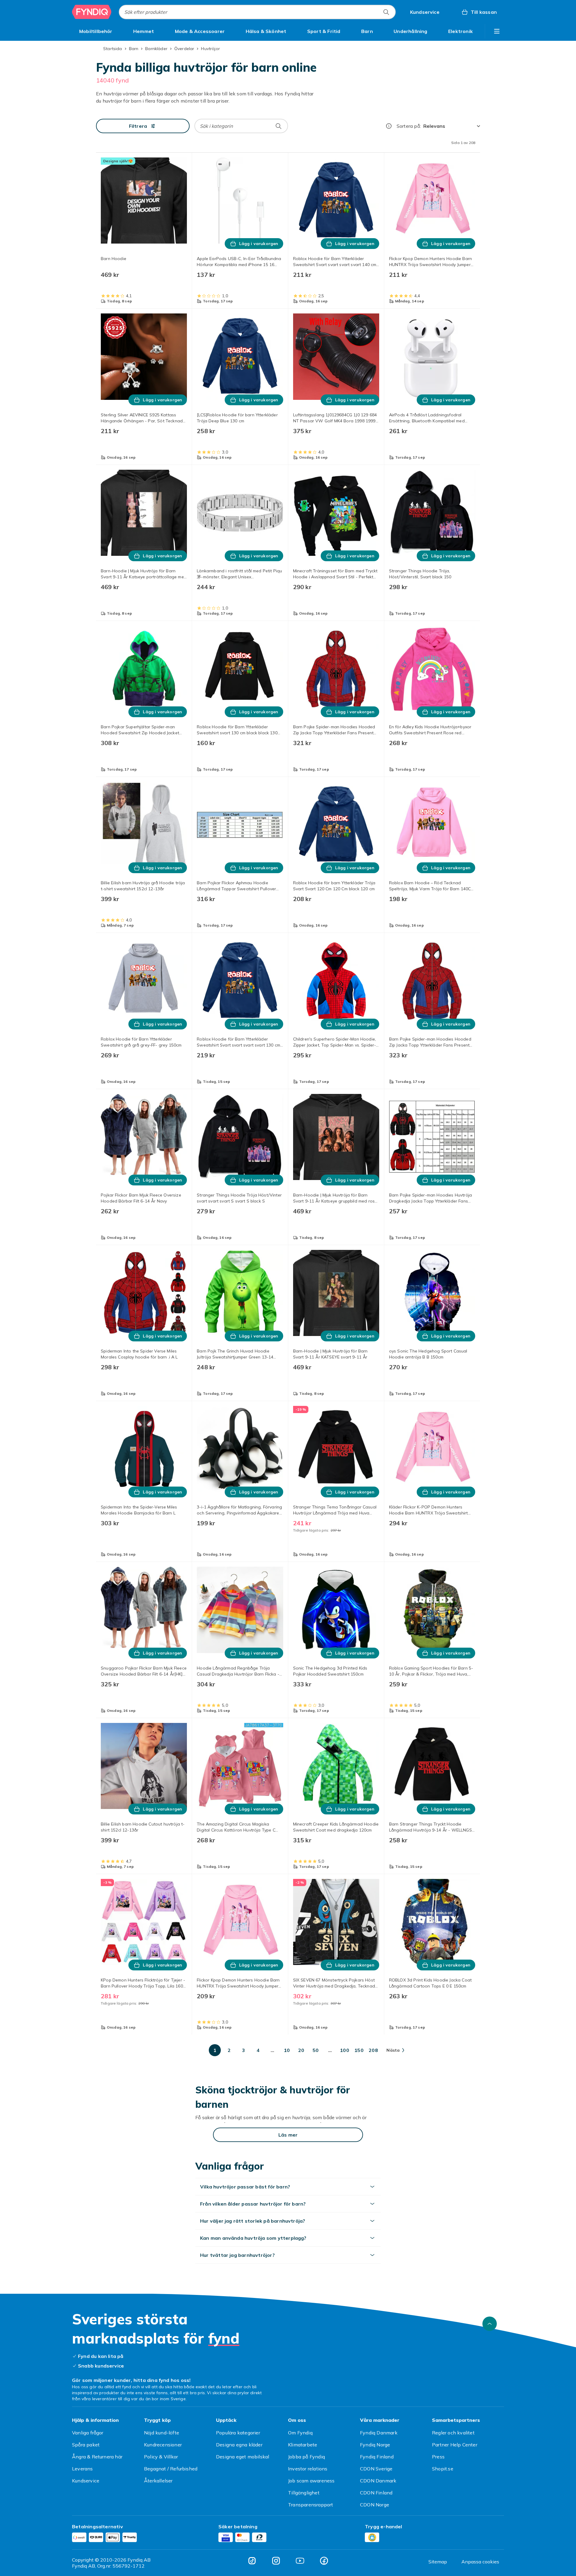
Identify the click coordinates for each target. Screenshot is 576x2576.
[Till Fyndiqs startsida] (92, 12)
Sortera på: (409, 126)
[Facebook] (324, 2561)
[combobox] (257, 12)
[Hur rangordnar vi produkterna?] (389, 126)
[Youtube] (300, 2561)
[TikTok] (252, 2561)
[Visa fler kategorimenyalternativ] (497, 31)
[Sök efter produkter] (386, 12)
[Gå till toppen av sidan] (490, 2324)
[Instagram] (276, 2561)
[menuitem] (96, 31)
